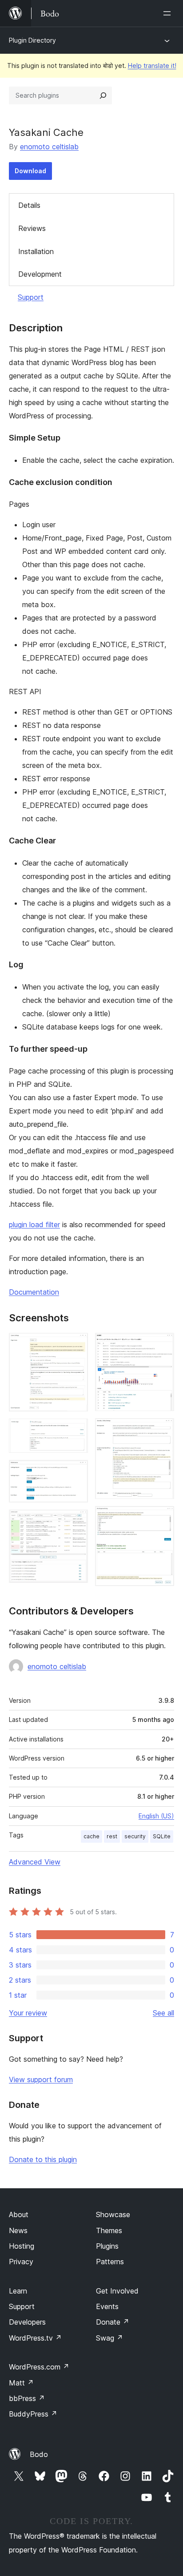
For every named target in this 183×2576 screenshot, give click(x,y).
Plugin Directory (32, 40)
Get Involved (117, 2291)
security (135, 1836)
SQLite (162, 1836)
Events (107, 2306)
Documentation (34, 1292)
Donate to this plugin (43, 2159)
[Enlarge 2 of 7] (76, 1431)
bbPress (27, 2398)
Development (40, 274)
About (19, 2214)
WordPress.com (39, 2367)
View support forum (41, 2079)
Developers (27, 2322)
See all (163, 2013)
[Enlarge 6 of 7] (162, 1430)
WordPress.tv (35, 2338)
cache (91, 1836)
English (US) (156, 1816)
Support (31, 297)
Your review (28, 2013)
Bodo (39, 2454)
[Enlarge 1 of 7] (76, 1345)
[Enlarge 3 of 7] (76, 1472)
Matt (21, 2383)
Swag (109, 2338)
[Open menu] (169, 13)
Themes (109, 2230)
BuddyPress (33, 2414)
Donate (113, 2322)
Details (29, 205)
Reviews (32, 228)
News (18, 2230)
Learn (18, 2291)
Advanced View (35, 1862)
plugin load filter (34, 1224)
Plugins (107, 2246)
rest (112, 1836)
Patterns (110, 2262)
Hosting (22, 2246)
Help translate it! (152, 66)
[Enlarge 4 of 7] (76, 1522)
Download (30, 171)
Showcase (113, 2214)
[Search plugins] (103, 95)
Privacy (21, 2262)
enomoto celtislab (49, 147)
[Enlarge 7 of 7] (162, 1518)
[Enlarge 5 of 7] (162, 1345)
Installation (36, 251)
